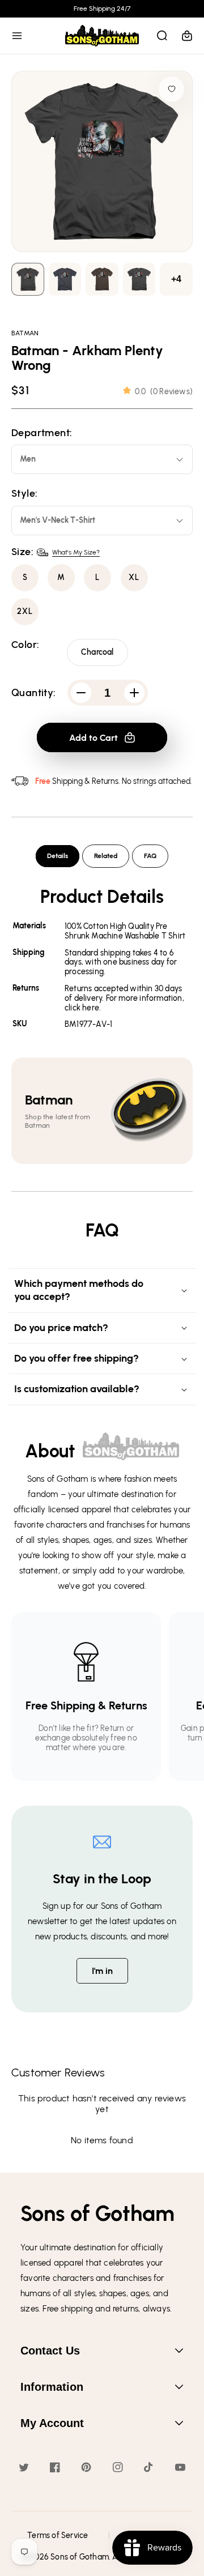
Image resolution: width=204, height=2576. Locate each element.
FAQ (150, 856)
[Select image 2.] (102, 280)
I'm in (102, 1971)
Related (106, 856)
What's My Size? (76, 552)
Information (52, 2387)
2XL (25, 611)
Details (58, 856)
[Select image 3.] (139, 280)
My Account (52, 2423)
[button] (17, 36)
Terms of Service (58, 2536)
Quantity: (34, 693)
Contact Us (50, 2351)
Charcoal (97, 652)
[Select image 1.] (65, 280)
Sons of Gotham (80, 2557)
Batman (25, 333)
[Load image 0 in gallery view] (28, 280)
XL (134, 577)
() (164, 392)
